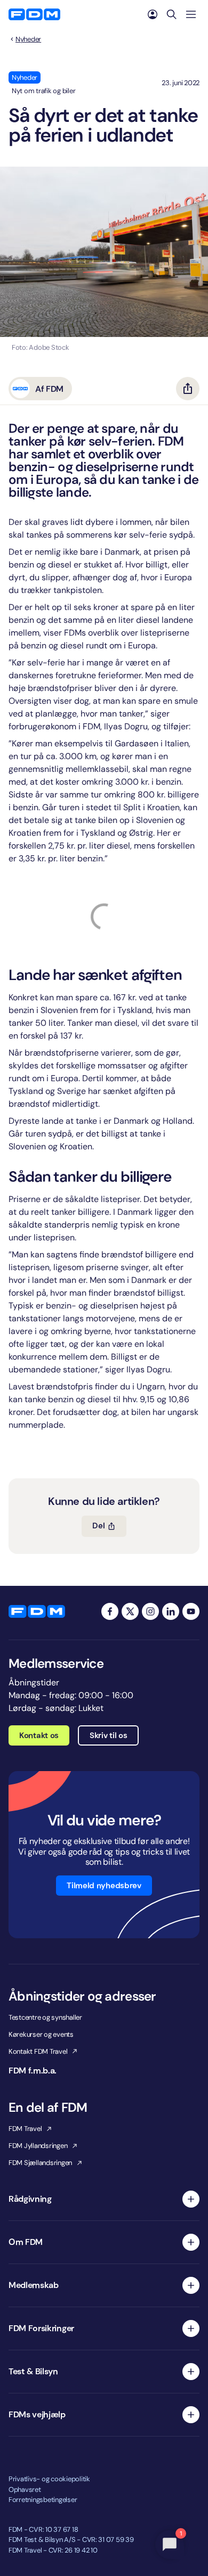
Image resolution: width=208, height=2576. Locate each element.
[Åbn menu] (191, 14)
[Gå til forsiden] (34, 14)
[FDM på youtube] (191, 1611)
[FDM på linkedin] (171, 1611)
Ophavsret (25, 2489)
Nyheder (28, 39)
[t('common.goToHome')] (37, 1611)
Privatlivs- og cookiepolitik (49, 2479)
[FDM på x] (130, 1611)
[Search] (172, 14)
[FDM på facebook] (110, 1611)
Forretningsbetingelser (43, 2500)
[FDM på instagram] (150, 1611)
